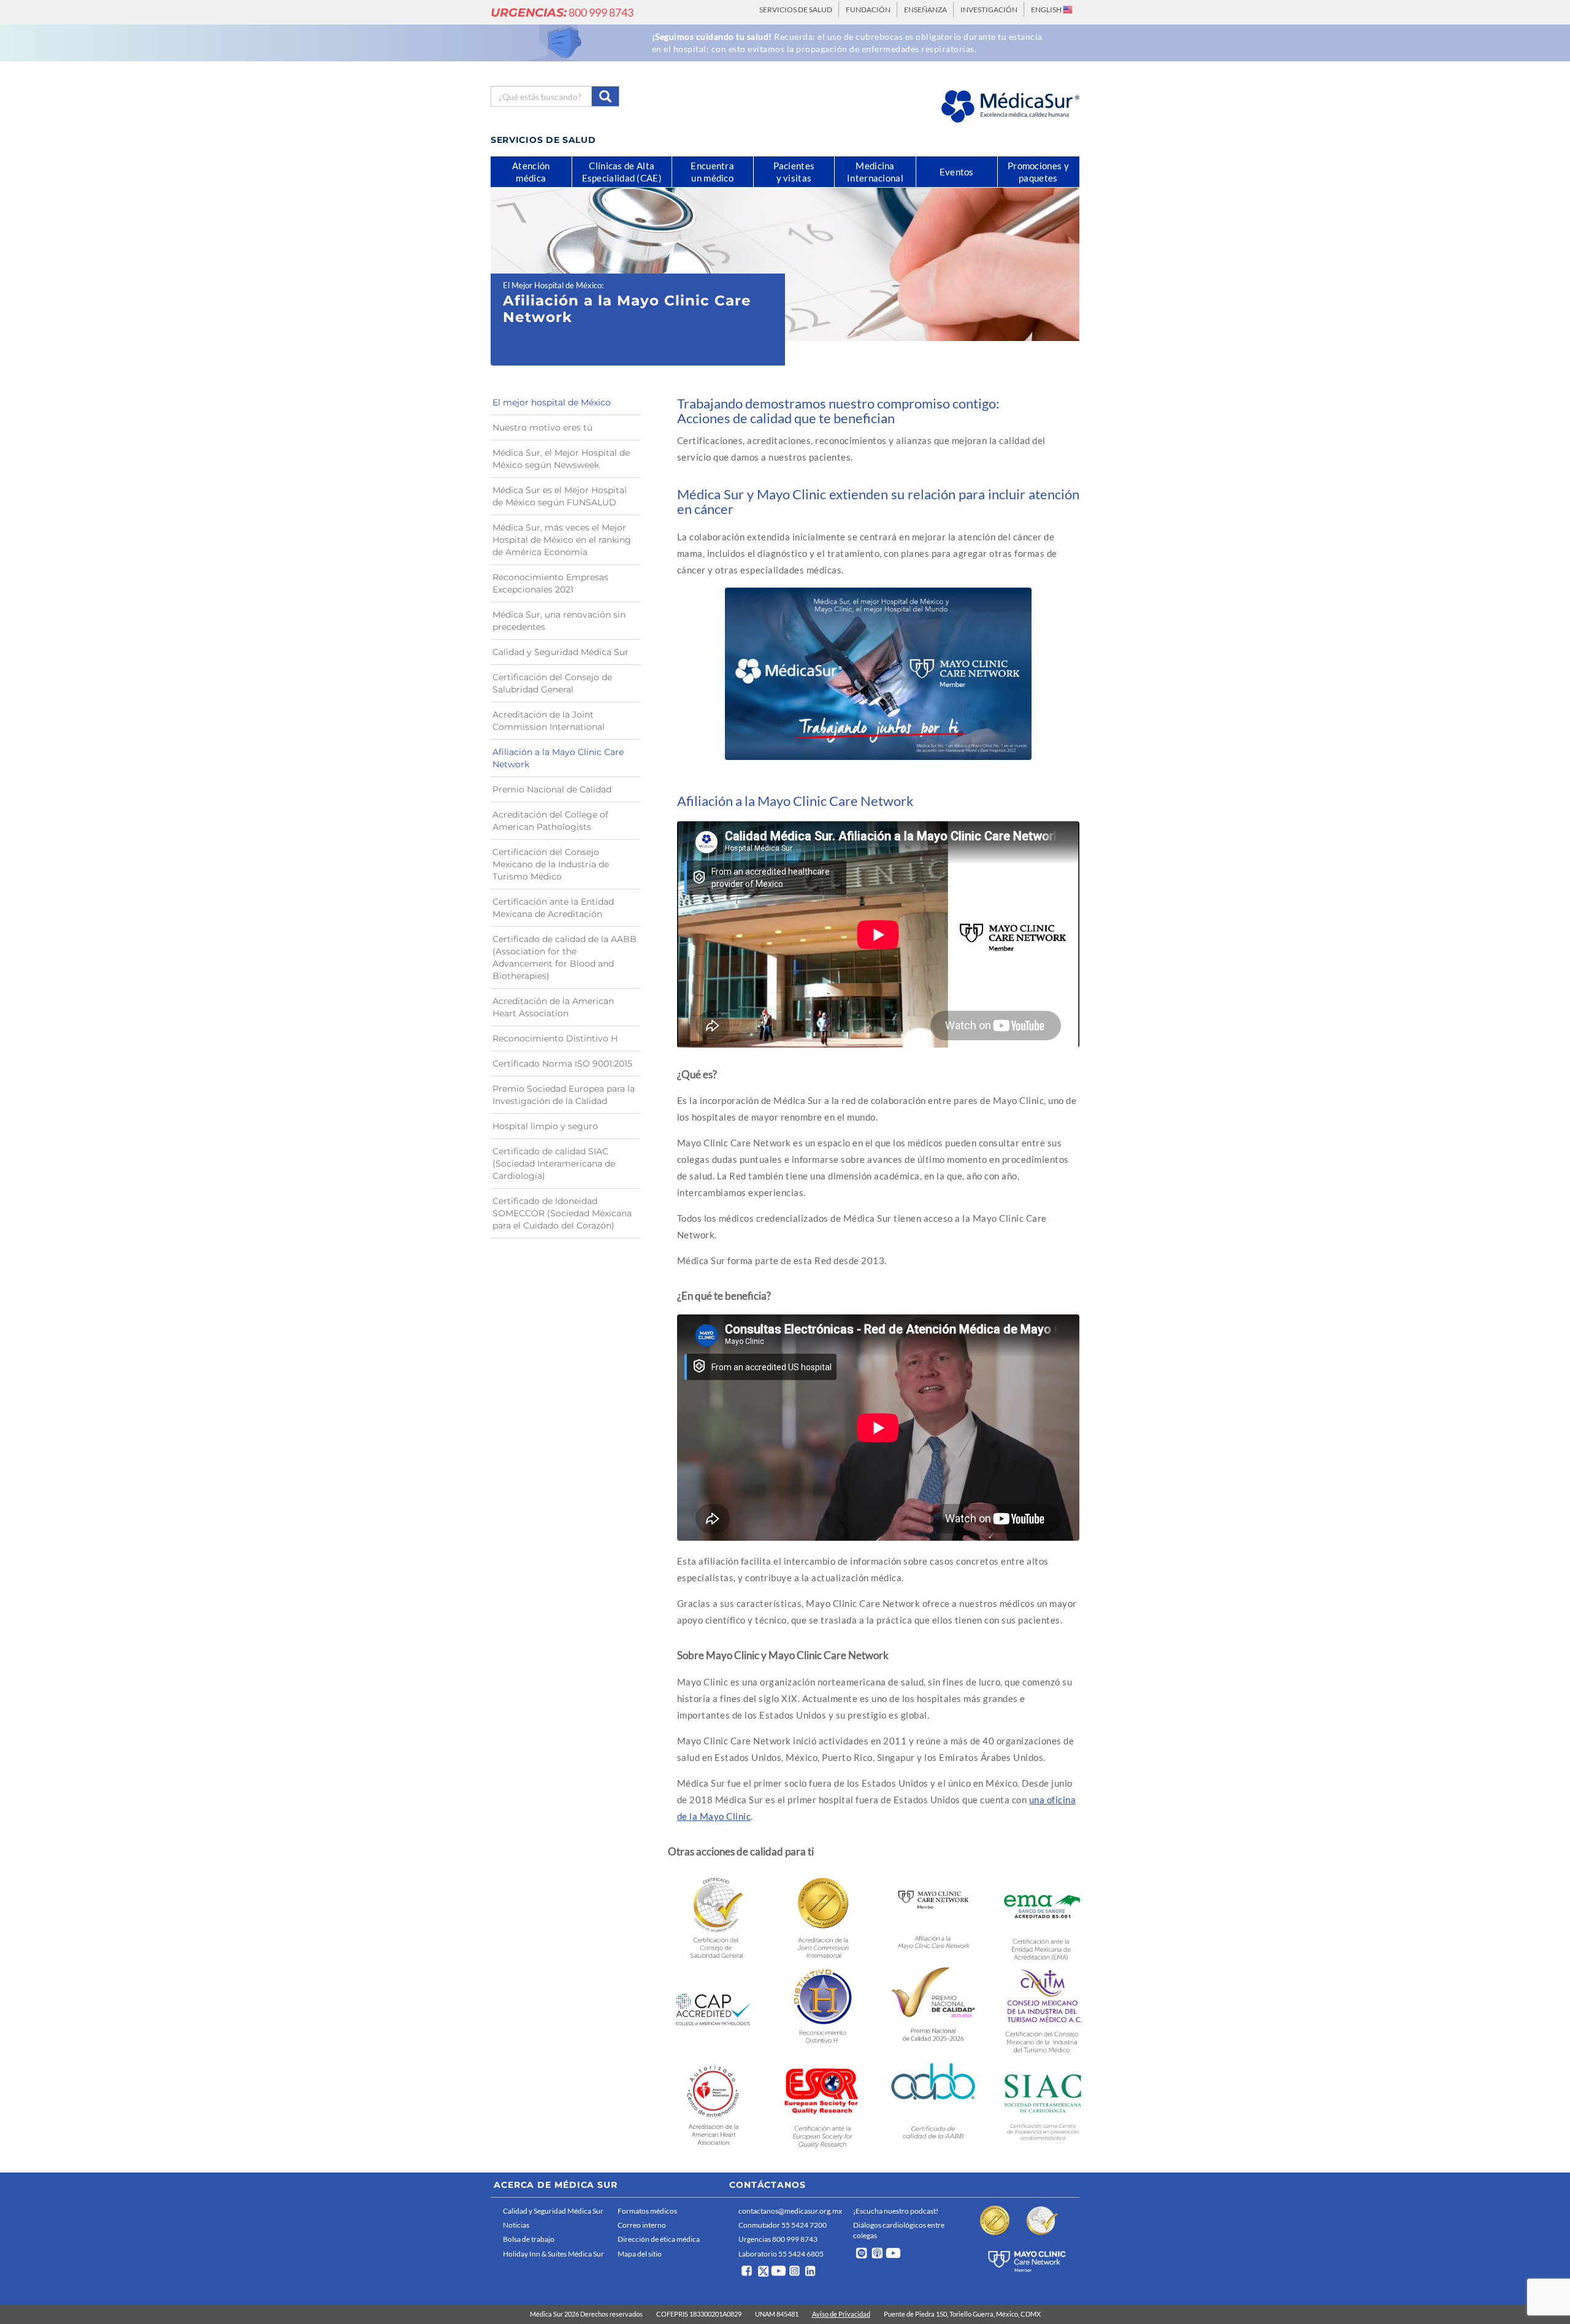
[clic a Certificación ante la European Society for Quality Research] (823, 2104)
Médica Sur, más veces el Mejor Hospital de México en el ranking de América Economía (562, 540)
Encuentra (712, 172)
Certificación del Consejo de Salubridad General (552, 683)
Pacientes (794, 172)
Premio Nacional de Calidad (552, 789)
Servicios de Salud (796, 10)
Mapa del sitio (640, 2254)
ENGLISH (1047, 10)
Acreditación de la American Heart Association (553, 1007)
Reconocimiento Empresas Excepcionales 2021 (550, 583)
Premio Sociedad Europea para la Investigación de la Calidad (564, 1095)
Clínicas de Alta (622, 172)
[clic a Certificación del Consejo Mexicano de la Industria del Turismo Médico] (1043, 2010)
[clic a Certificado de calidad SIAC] (1043, 2104)
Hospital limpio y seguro (545, 1126)
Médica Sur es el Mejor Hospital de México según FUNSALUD (560, 496)
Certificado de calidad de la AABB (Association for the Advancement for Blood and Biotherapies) (565, 957)
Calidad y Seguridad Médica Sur (561, 652)
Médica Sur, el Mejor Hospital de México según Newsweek (561, 459)
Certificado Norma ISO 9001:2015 (562, 1064)
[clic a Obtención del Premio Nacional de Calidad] (933, 2008)
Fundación (868, 10)
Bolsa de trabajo (529, 2239)
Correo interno (642, 2225)
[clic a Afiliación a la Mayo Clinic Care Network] (933, 1915)
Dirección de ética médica (659, 2239)
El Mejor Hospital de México (552, 285)
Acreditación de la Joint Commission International (549, 721)
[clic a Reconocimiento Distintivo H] (823, 2009)
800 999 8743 (562, 12)
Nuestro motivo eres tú (542, 428)
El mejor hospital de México (552, 402)
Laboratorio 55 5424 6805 (781, 2254)
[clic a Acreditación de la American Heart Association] (714, 2103)
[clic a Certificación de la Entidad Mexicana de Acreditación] (1043, 1917)
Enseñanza (925, 10)
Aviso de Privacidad (841, 2314)
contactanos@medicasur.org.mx (790, 2211)
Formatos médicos (647, 2211)
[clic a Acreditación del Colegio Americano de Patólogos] (714, 2009)
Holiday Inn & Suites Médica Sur (553, 2254)
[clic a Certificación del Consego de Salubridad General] (714, 1916)
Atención (531, 172)
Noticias (516, 2225)
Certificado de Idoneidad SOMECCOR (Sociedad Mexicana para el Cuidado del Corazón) (562, 1213)
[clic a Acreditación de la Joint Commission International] (823, 1916)
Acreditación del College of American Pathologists (550, 821)
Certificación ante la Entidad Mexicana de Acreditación (553, 908)
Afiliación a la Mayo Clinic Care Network (558, 758)
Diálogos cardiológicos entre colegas (899, 2230)
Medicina (875, 172)
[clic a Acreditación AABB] (933, 2104)
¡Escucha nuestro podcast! (896, 2211)
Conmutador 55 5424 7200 (783, 2225)
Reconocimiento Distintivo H (555, 1038)
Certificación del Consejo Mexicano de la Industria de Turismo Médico (551, 864)
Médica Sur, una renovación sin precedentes (559, 621)
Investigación (989, 10)
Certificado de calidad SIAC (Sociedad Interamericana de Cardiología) (554, 1164)
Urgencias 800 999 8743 (778, 2239)
